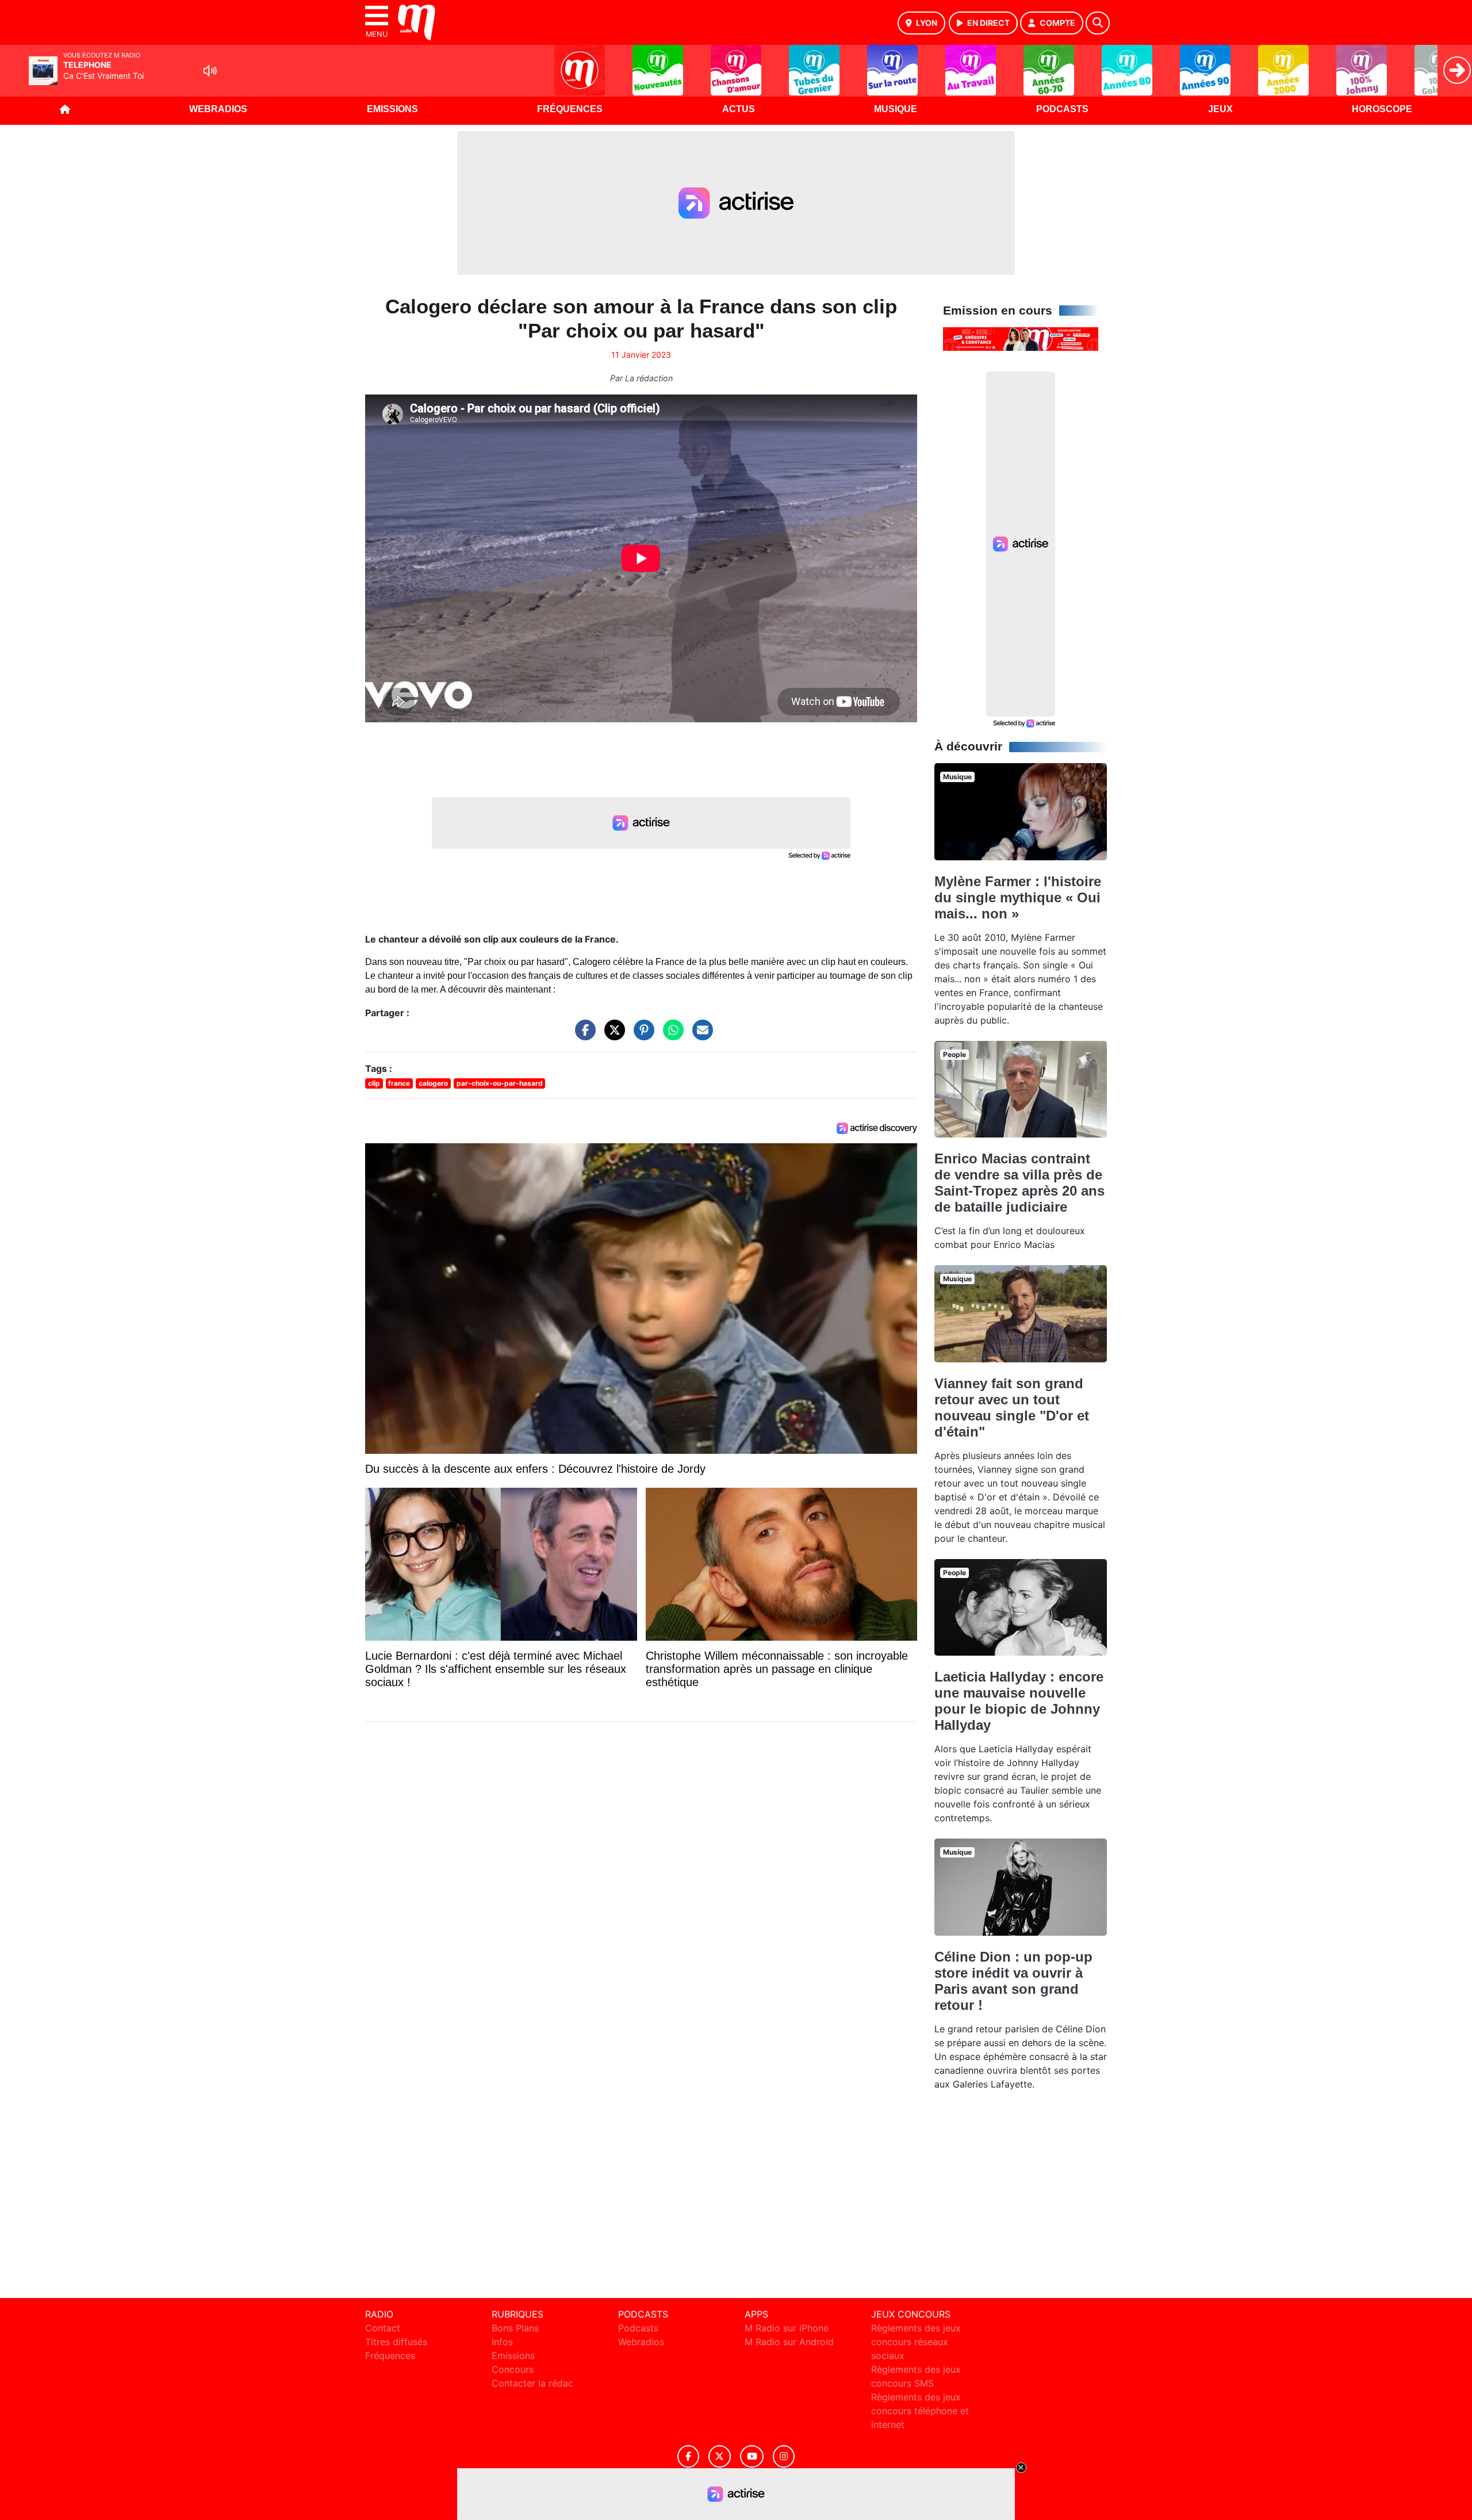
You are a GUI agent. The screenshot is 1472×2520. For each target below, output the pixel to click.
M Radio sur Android (789, 2342)
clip (374, 1083)
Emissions (392, 109)
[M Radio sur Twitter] (720, 2456)
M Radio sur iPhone (787, 2328)
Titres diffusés (396, 2342)
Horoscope (1382, 109)
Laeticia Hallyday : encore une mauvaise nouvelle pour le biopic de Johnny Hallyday (1019, 1701)
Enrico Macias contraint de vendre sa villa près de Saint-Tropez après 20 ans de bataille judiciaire (1019, 1183)
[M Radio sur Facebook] (688, 2456)
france (399, 1083)
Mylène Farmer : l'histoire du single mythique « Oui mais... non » (1018, 897)
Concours (513, 2369)
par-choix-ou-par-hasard (500, 1083)
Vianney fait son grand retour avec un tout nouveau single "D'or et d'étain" (1012, 1408)
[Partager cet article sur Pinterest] (641, 1036)
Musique (896, 109)
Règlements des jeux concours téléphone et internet (920, 2411)
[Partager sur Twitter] (612, 1036)
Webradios (218, 109)
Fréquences (570, 109)
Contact (383, 2328)
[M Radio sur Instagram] (784, 2456)
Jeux (1220, 109)
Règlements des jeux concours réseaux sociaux (916, 2342)
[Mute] (210, 71)
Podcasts (1062, 109)
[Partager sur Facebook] (582, 1036)
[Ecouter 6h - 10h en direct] (1021, 338)
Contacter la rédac (532, 2383)
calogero (433, 1083)
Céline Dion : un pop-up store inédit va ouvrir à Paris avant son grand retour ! (1013, 1981)
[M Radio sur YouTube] (752, 2456)
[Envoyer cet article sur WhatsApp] (670, 1036)
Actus (739, 109)
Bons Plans (515, 2328)
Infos (502, 2342)
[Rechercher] (1098, 23)
